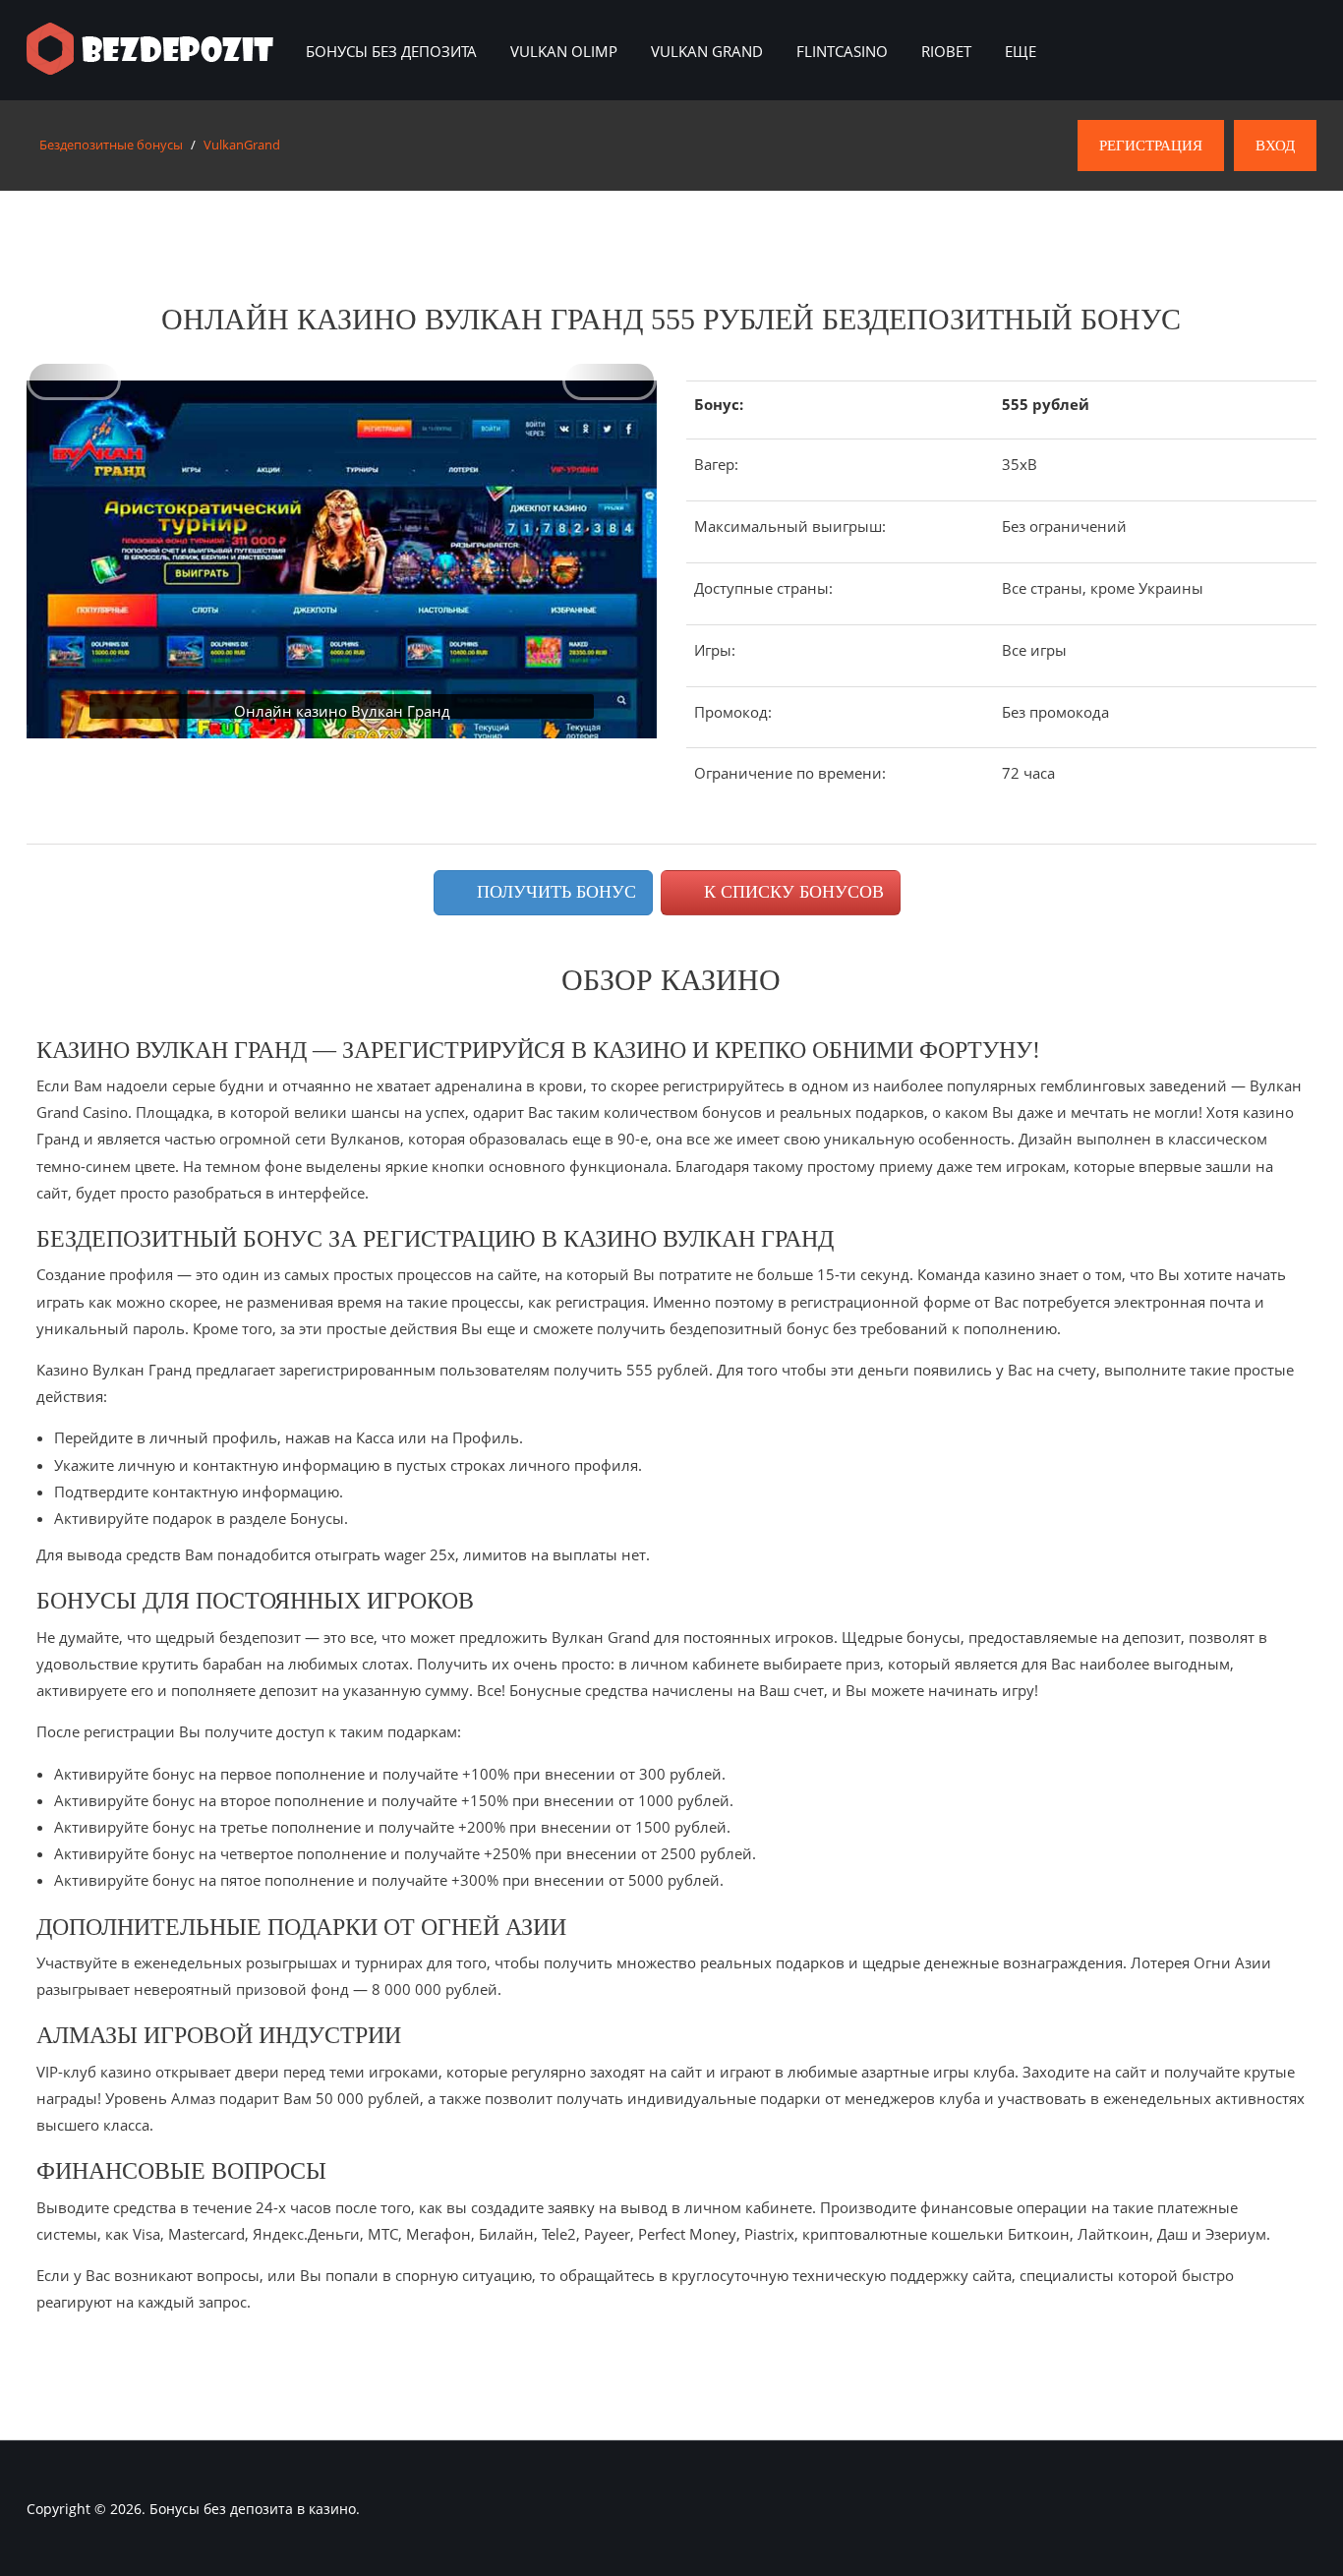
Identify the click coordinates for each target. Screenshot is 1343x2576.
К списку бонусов (791, 892)
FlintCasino (842, 51)
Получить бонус (554, 892)
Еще (1021, 51)
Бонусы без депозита (391, 51)
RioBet (946, 51)
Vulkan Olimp (564, 51)
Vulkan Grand (707, 51)
